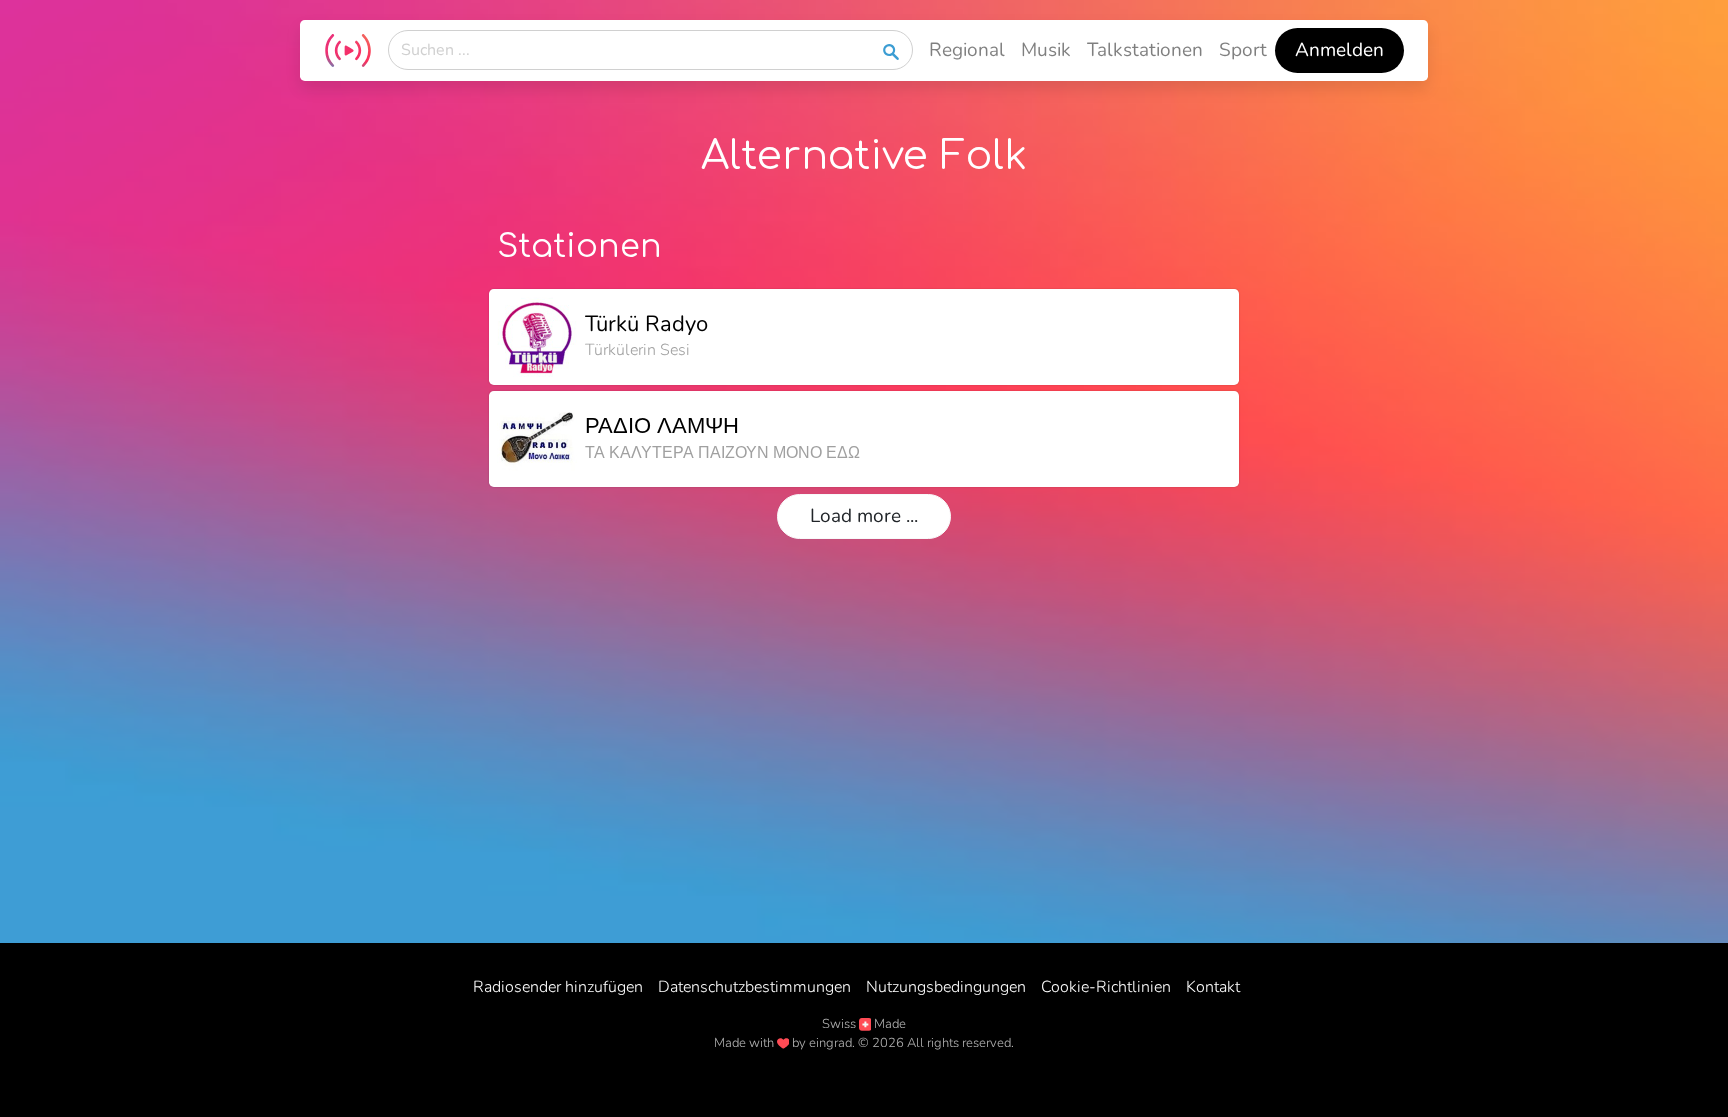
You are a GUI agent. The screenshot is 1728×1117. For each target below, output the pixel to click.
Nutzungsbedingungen (946, 987)
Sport (1243, 50)
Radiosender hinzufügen (558, 987)
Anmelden (1339, 50)
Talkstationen (1145, 50)
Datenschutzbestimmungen (754, 987)
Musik (1046, 50)
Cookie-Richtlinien (1106, 987)
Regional (967, 50)
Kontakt (1213, 987)
